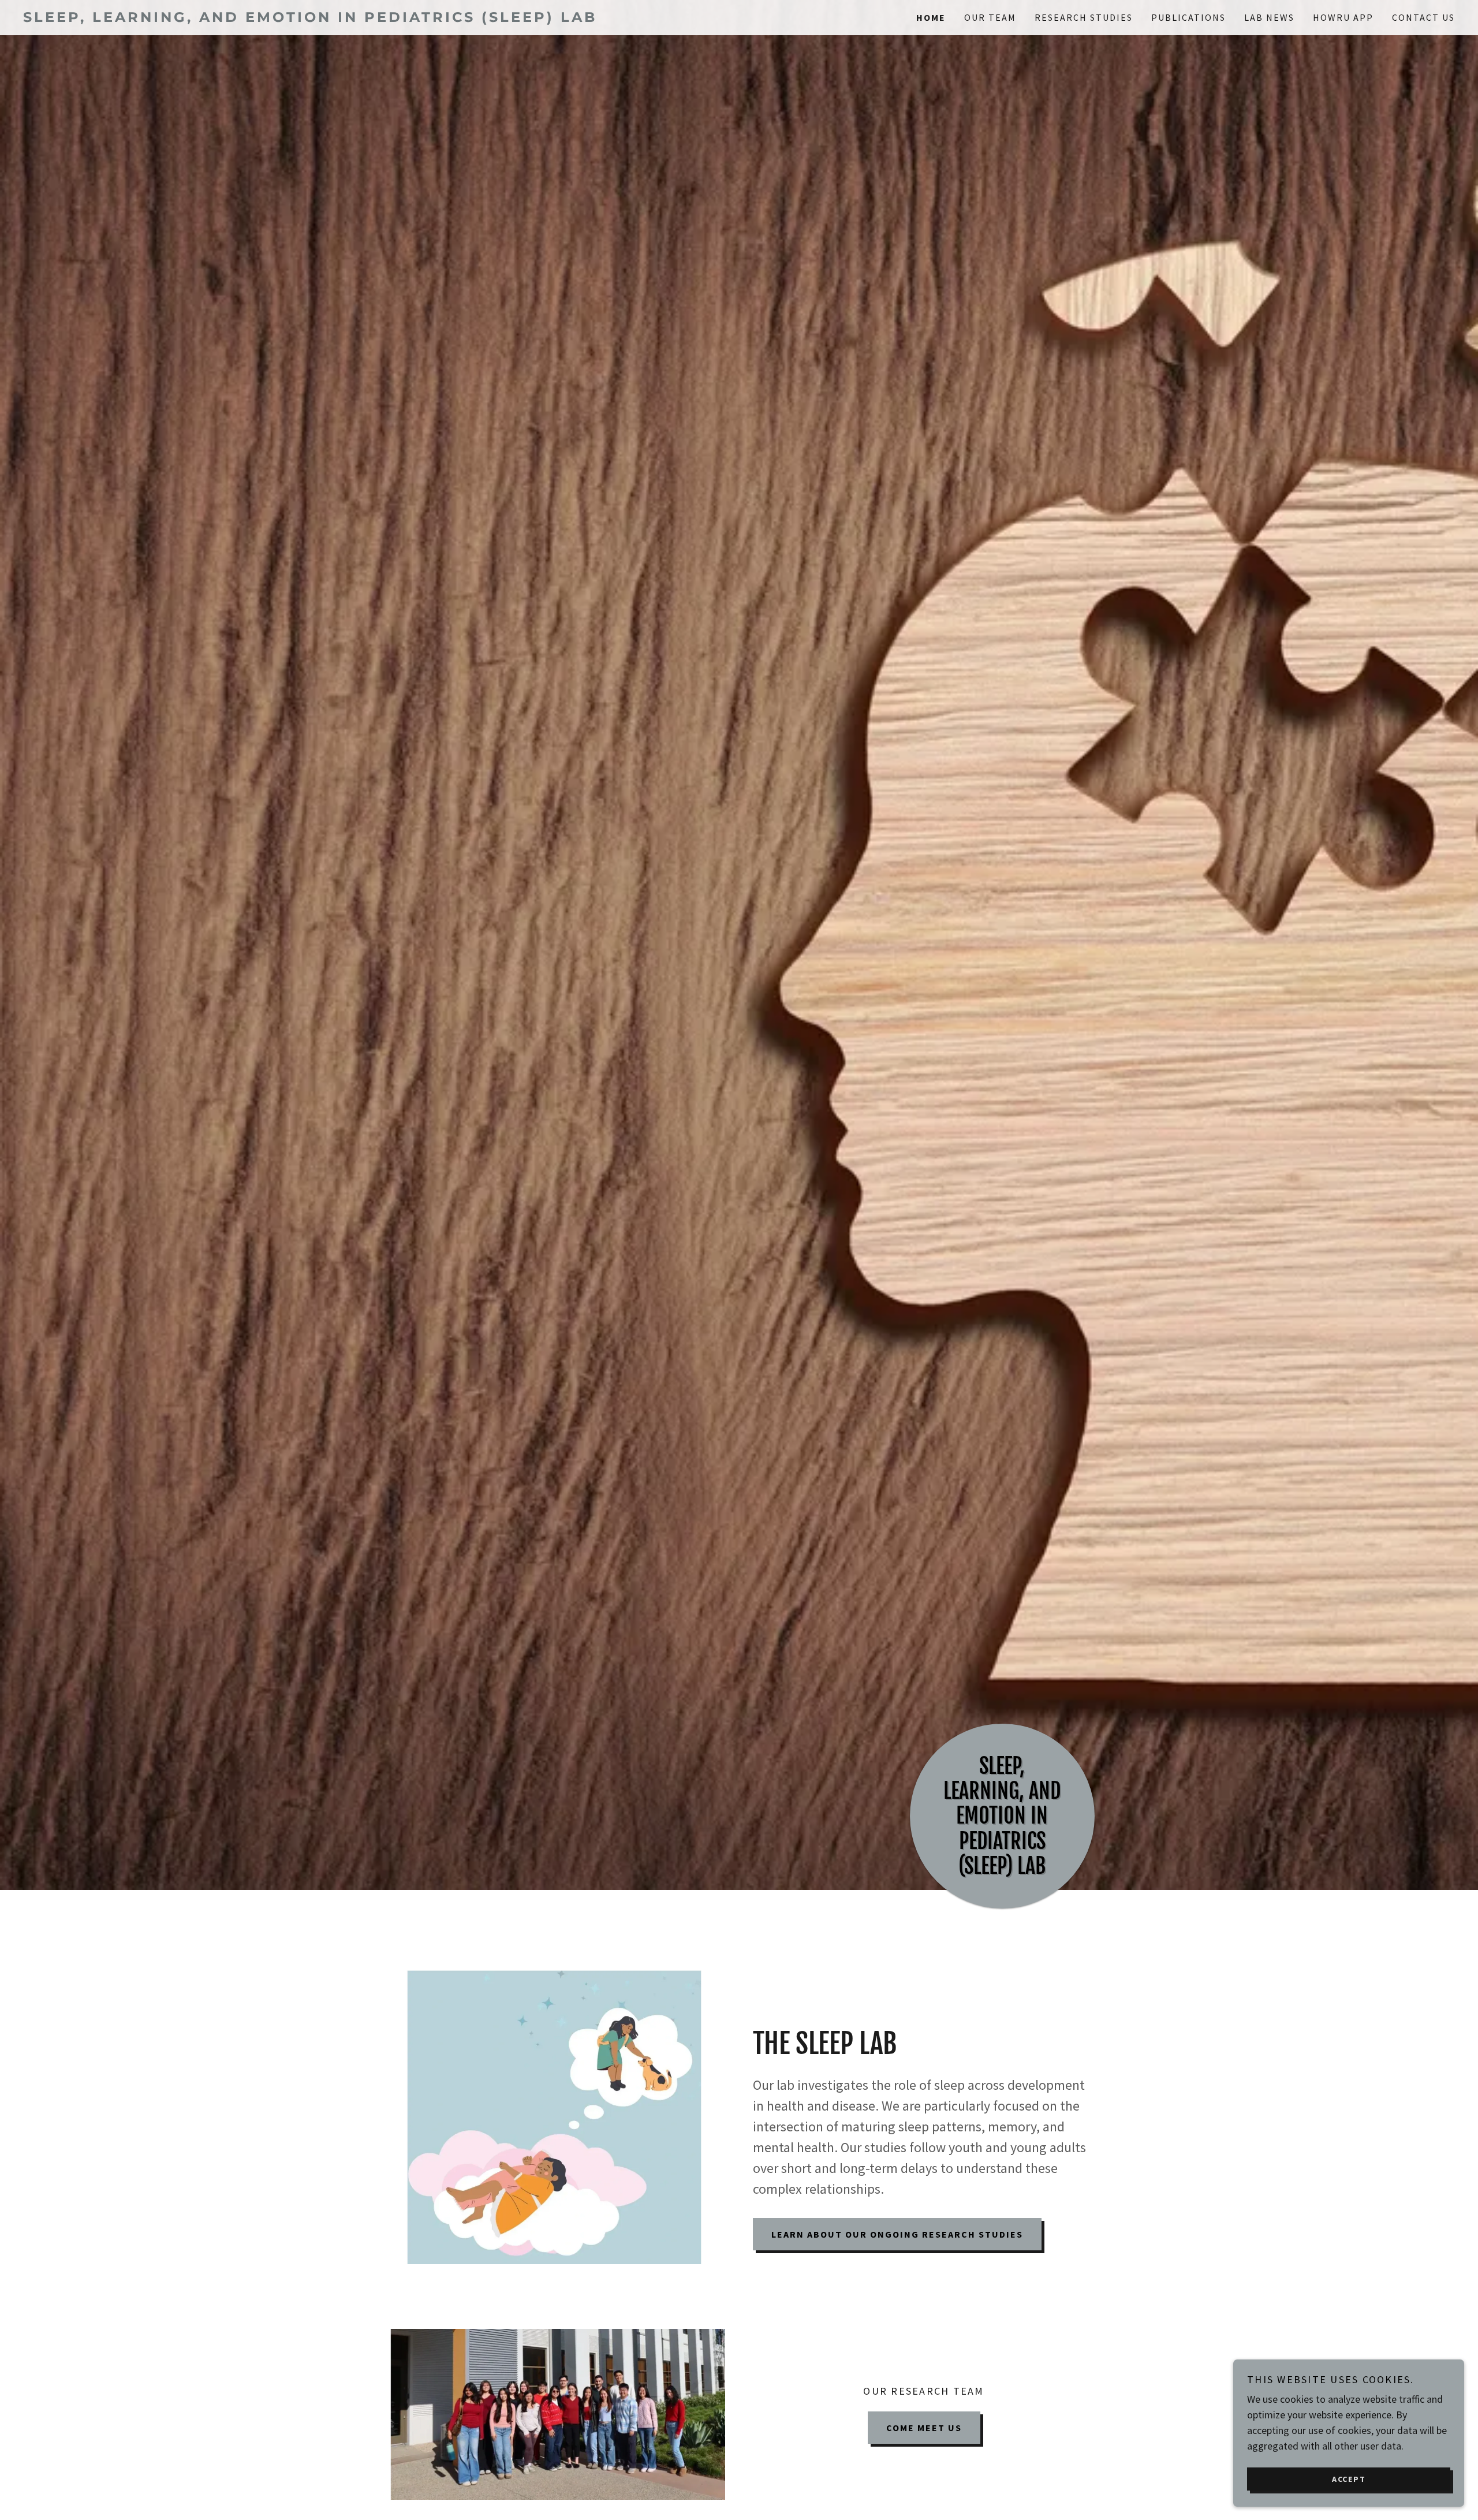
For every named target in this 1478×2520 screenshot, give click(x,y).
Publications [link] (1188, 17)
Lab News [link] (1269, 17)
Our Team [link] (990, 17)
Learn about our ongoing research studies (897, 2234)
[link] (381, 18)
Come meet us (924, 2428)
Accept (1349, 2478)
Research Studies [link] (1084, 17)
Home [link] (931, 17)
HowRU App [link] (1343, 17)
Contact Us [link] (1423, 17)
